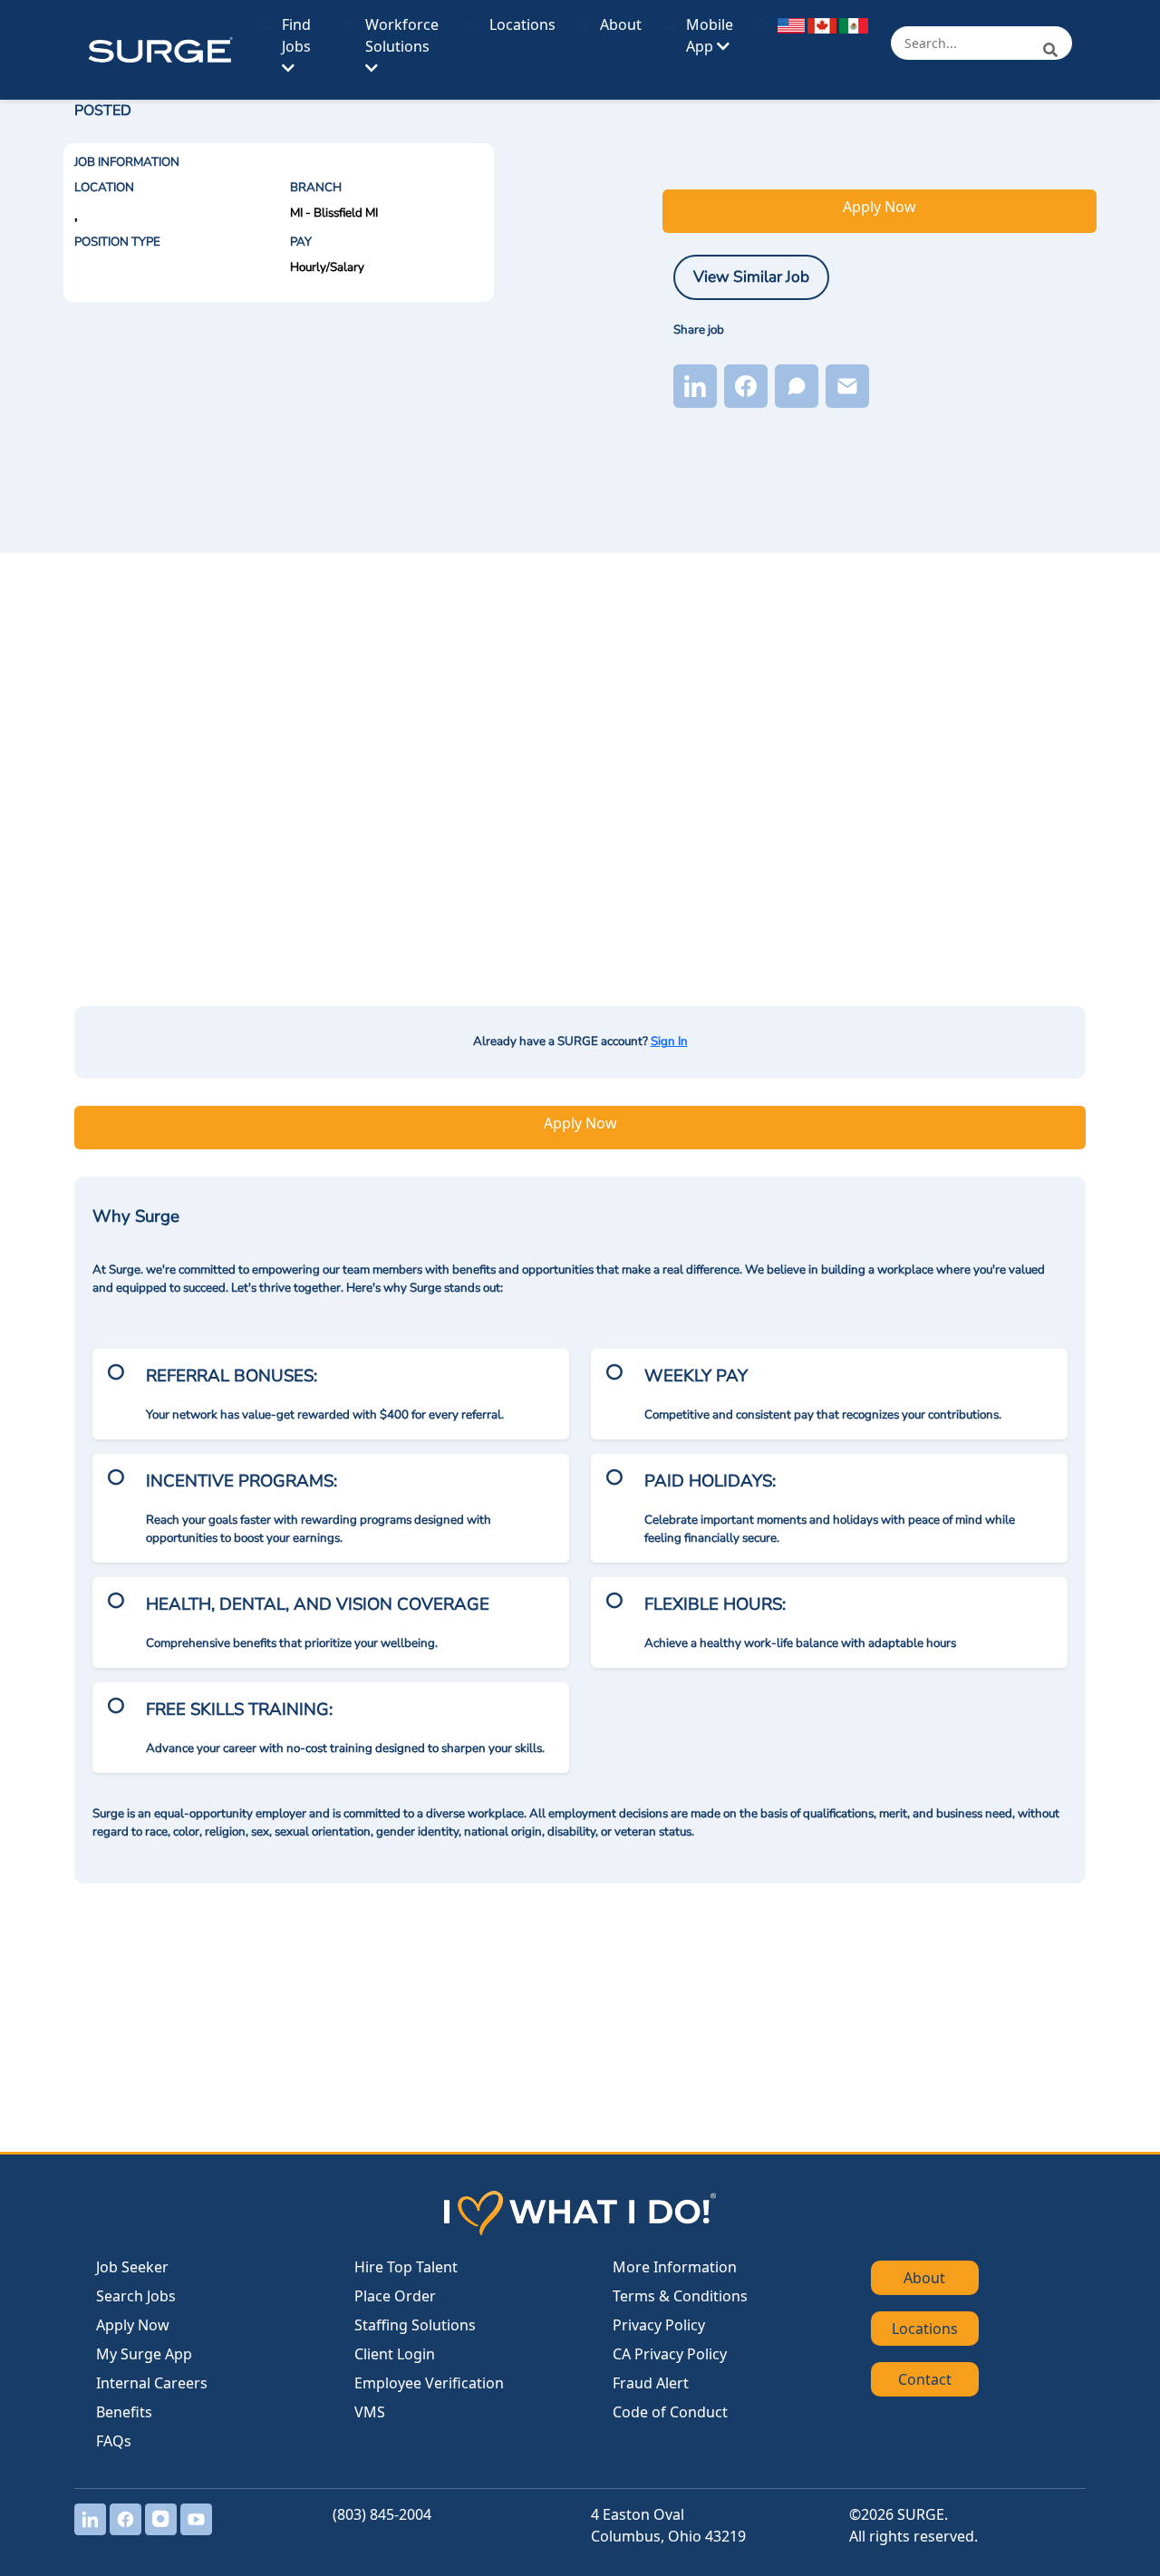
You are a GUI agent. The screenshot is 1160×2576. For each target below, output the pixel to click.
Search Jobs (136, 2296)
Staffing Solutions (415, 2325)
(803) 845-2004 (382, 2514)
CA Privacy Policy (670, 2354)
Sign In (669, 1041)
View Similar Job (751, 276)
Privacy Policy (659, 2325)
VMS (370, 2412)
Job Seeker (132, 2267)
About (621, 24)
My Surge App (144, 2354)
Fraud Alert (651, 2383)
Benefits (124, 2412)
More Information (675, 2267)
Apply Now (880, 207)
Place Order (395, 2296)
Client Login (395, 2354)
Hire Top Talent (406, 2267)
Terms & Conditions (680, 2296)
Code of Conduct (670, 2412)
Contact (925, 2379)
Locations (522, 24)
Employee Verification (429, 2383)
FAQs (114, 2441)
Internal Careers (152, 2383)
